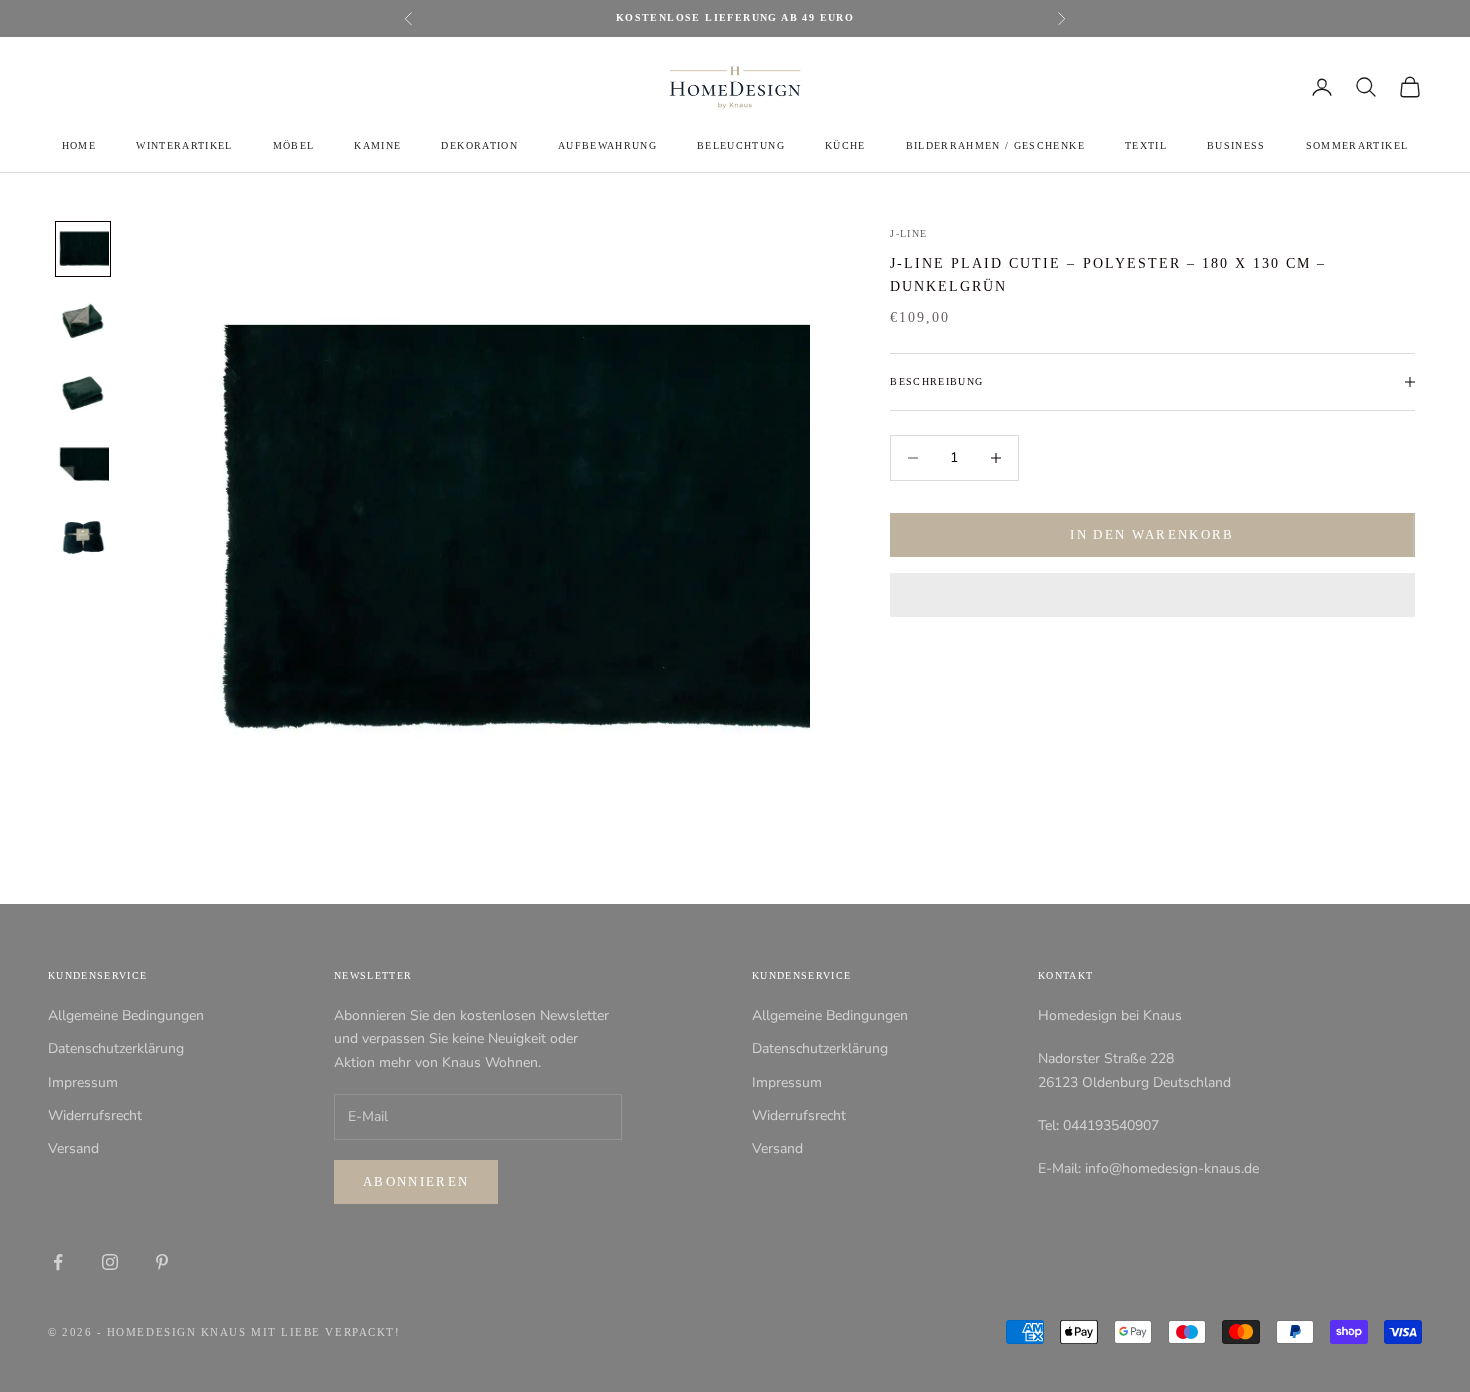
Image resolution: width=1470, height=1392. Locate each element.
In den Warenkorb (1152, 534)
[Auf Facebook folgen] (58, 1262)
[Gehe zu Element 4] (83, 465)
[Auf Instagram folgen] (110, 1262)
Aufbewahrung (607, 145)
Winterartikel (184, 145)
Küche (845, 145)
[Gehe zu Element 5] (83, 537)
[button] (1152, 595)
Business (1236, 145)
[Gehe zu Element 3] (83, 393)
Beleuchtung (741, 145)
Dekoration (479, 145)
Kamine (377, 145)
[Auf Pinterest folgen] (162, 1262)
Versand (73, 1148)
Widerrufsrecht (95, 1115)
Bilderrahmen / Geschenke (995, 145)
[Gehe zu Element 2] (83, 321)
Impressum (83, 1082)
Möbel (294, 145)
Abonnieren (416, 1181)
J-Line (908, 233)
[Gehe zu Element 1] (83, 249)
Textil (1146, 145)
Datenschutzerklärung (116, 1048)
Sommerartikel (1357, 145)
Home (79, 145)
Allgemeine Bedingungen (126, 1015)
